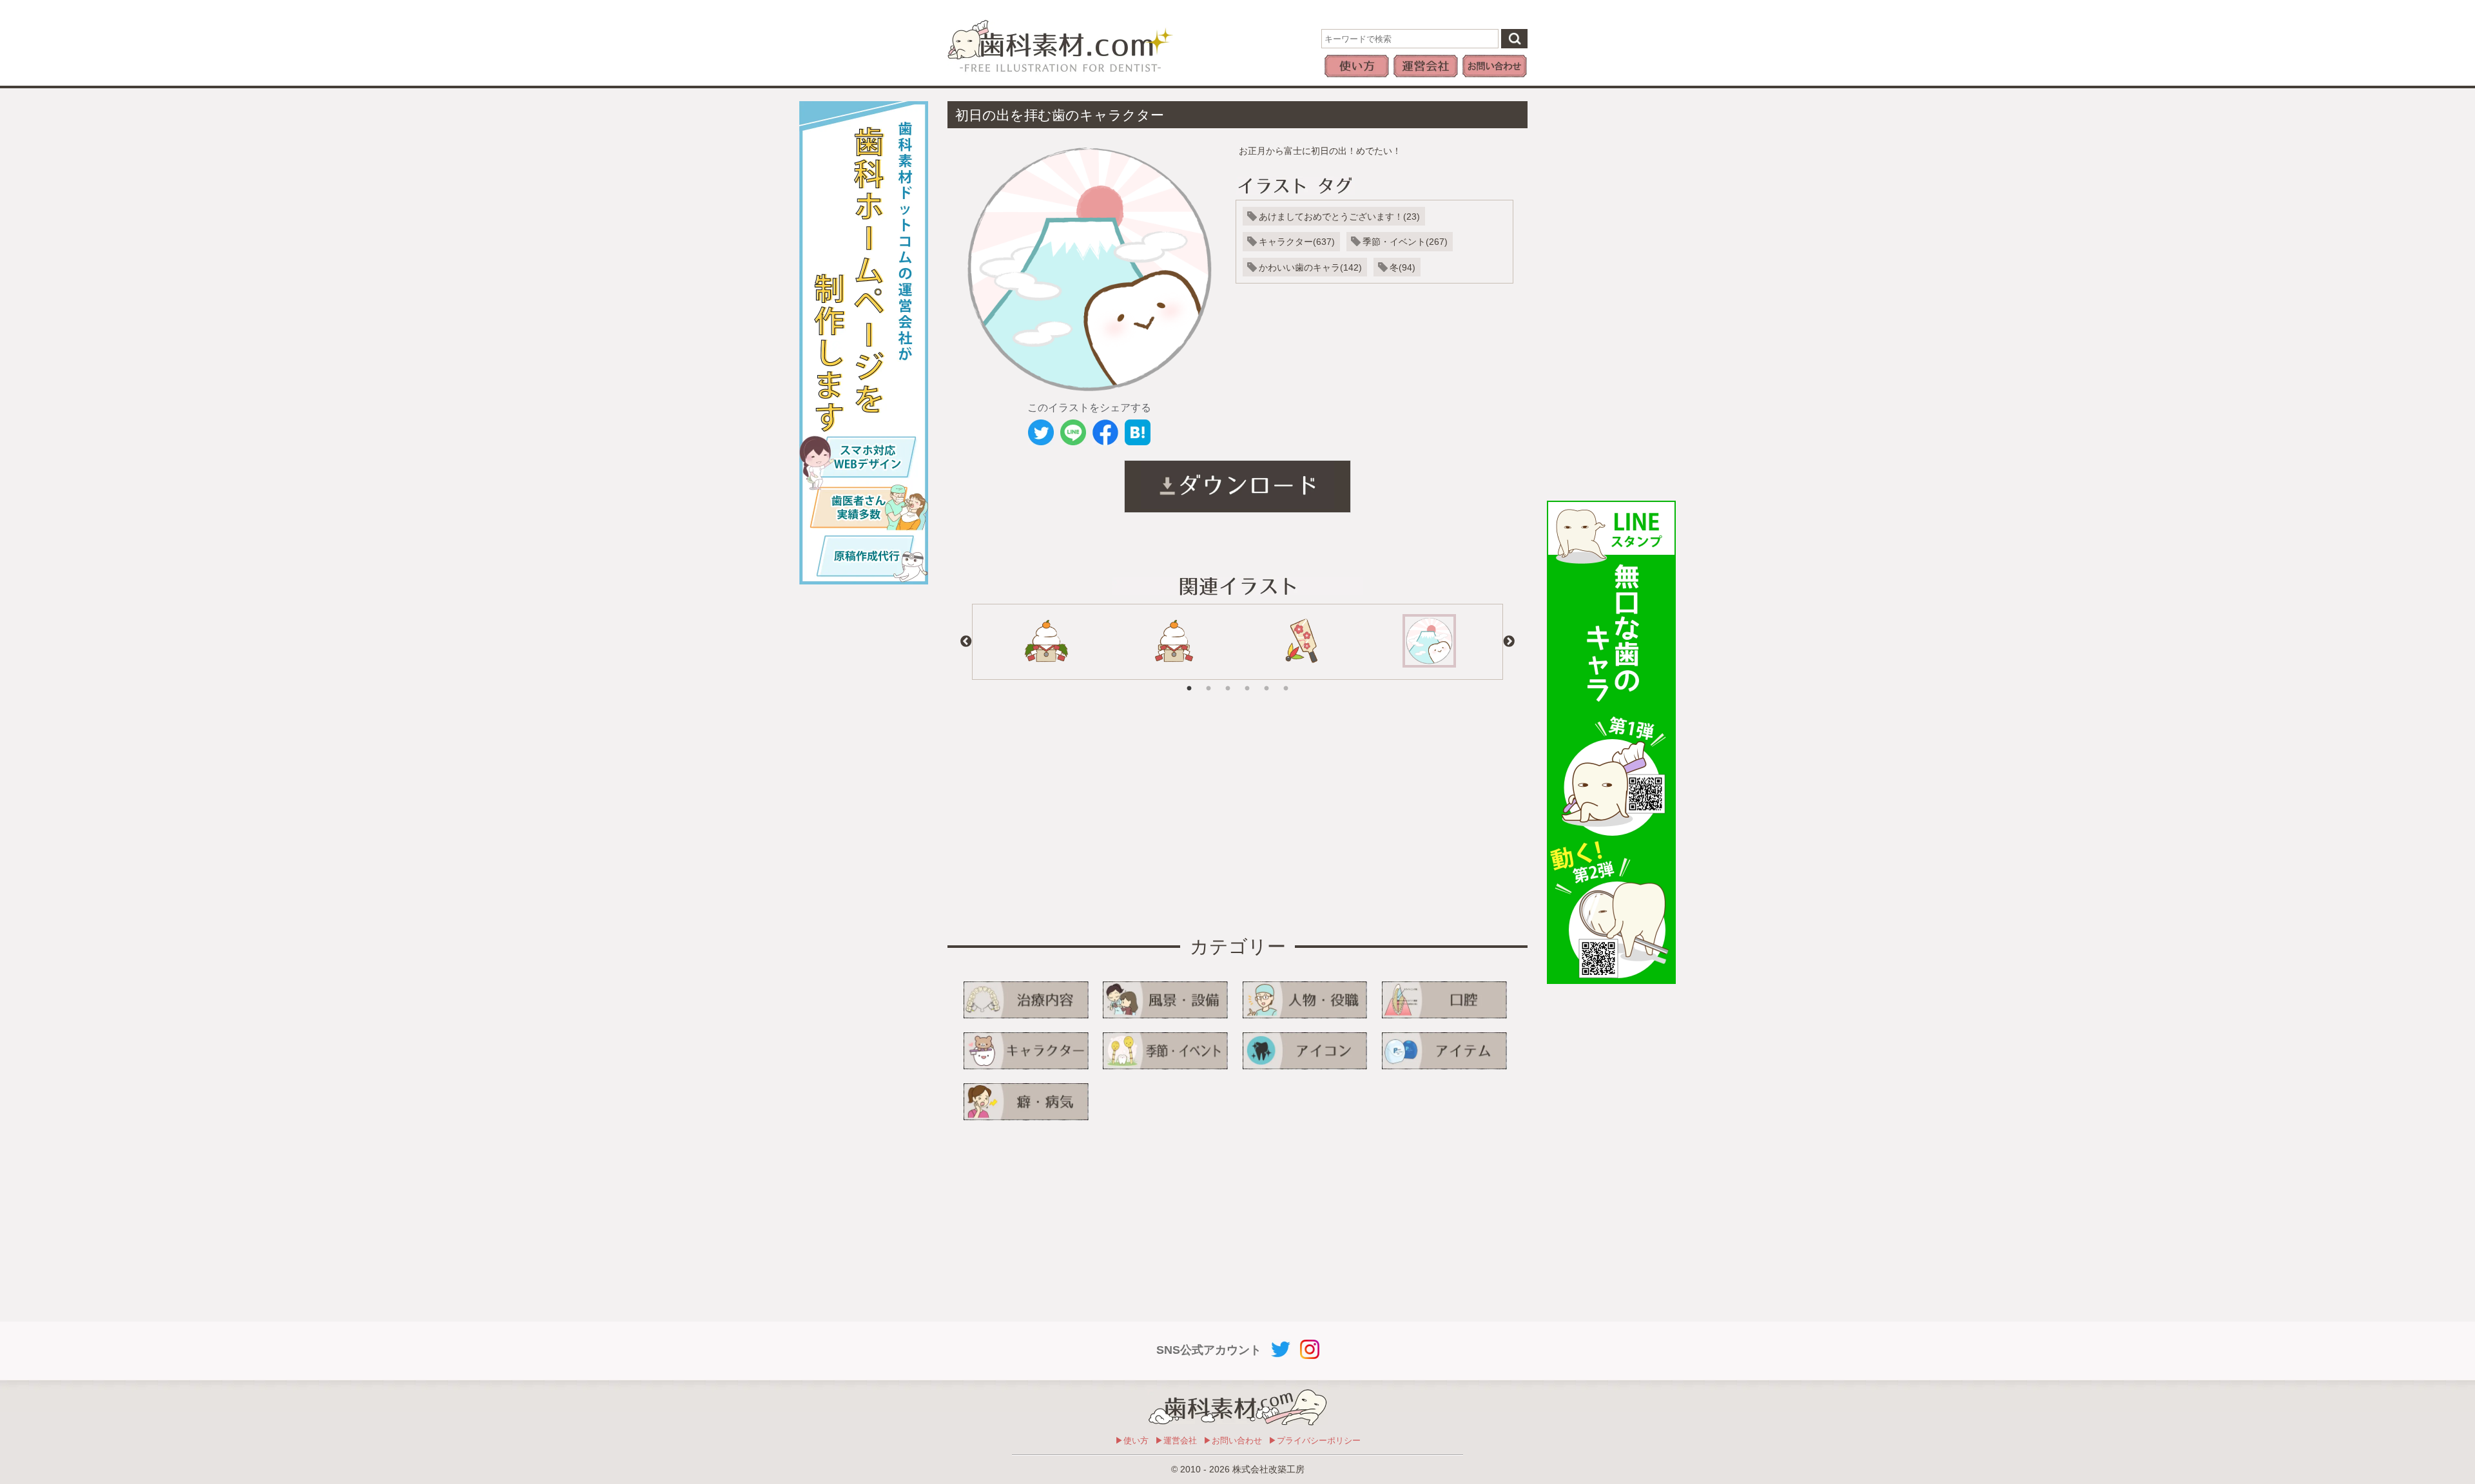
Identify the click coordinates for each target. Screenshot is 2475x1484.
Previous (966, 642)
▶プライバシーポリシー (1315, 1441)
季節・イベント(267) (1405, 242)
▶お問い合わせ (1233, 1441)
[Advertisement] (1611, 294)
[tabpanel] (1046, 642)
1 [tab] (1189, 679)
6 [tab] (1286, 679)
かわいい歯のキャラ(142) (1310, 267)
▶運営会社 (1176, 1441)
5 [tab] (1267, 679)
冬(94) (1402, 267)
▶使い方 (1132, 1441)
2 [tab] (1208, 679)
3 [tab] (1228, 679)
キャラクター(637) (1297, 242)
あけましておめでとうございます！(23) (1339, 217)
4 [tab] (1247, 679)
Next (1509, 642)
